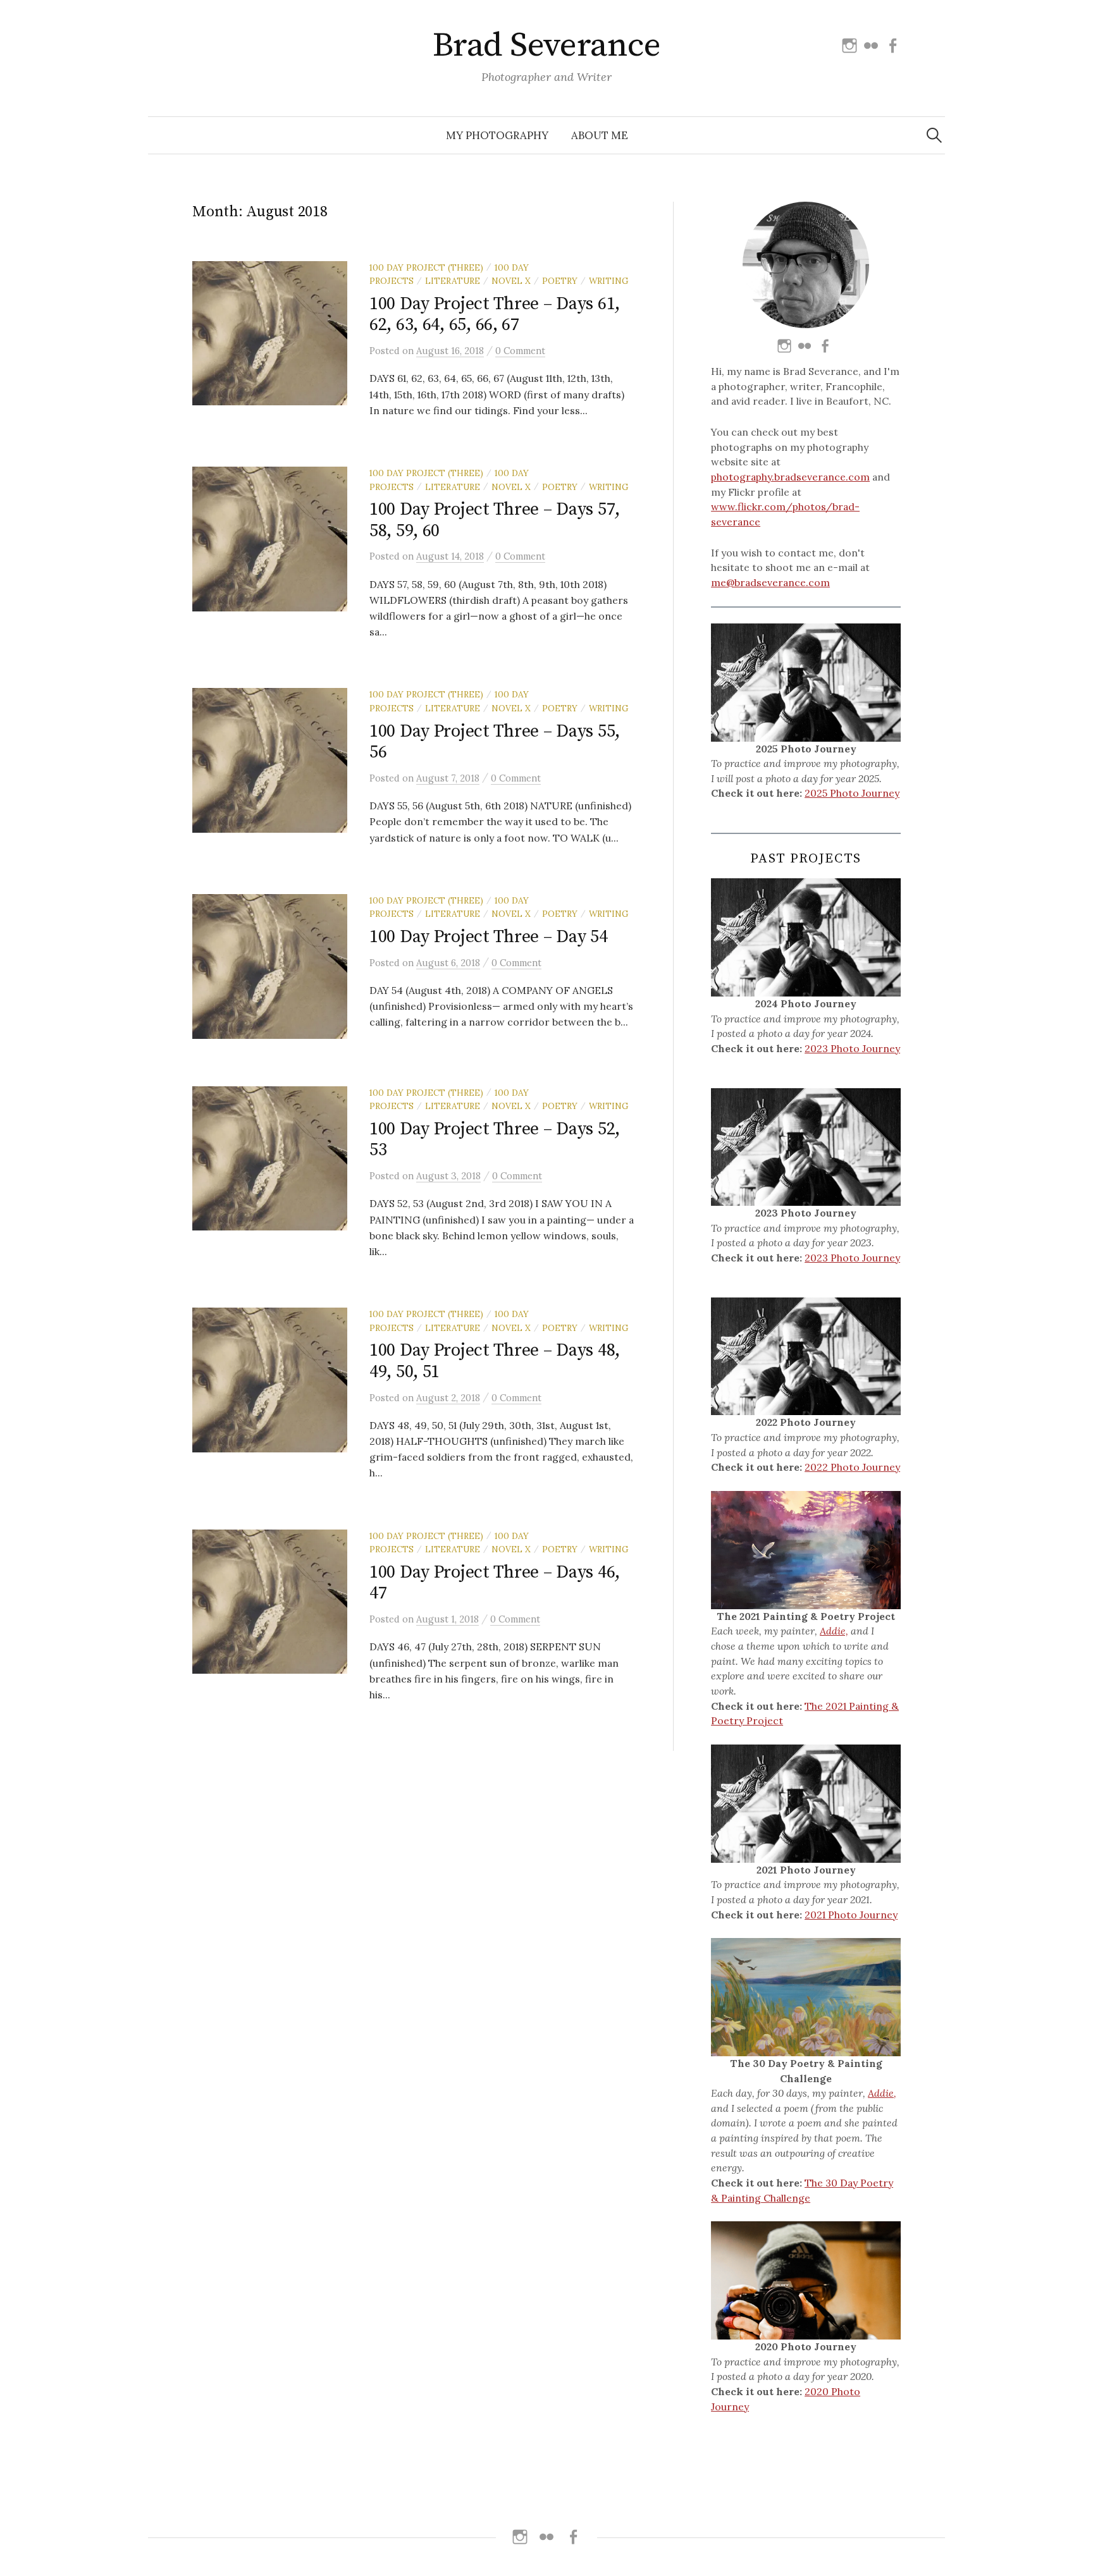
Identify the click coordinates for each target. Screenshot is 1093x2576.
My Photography (497, 135)
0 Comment (520, 351)
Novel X (511, 281)
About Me (600, 135)
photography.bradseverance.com (790, 477)
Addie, (834, 1631)
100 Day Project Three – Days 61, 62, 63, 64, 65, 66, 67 (495, 315)
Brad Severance (546, 46)
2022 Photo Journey (852, 1467)
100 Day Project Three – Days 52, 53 (495, 1140)
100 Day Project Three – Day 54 (489, 937)
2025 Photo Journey (852, 793)
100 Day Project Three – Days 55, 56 (495, 742)
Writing (609, 281)
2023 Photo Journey (852, 1048)
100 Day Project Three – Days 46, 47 (495, 1583)
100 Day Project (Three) (426, 267)
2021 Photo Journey (851, 1915)
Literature (453, 281)
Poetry (560, 281)
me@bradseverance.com (770, 582)
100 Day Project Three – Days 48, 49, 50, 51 (495, 1361)
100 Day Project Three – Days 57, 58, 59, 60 (495, 520)
